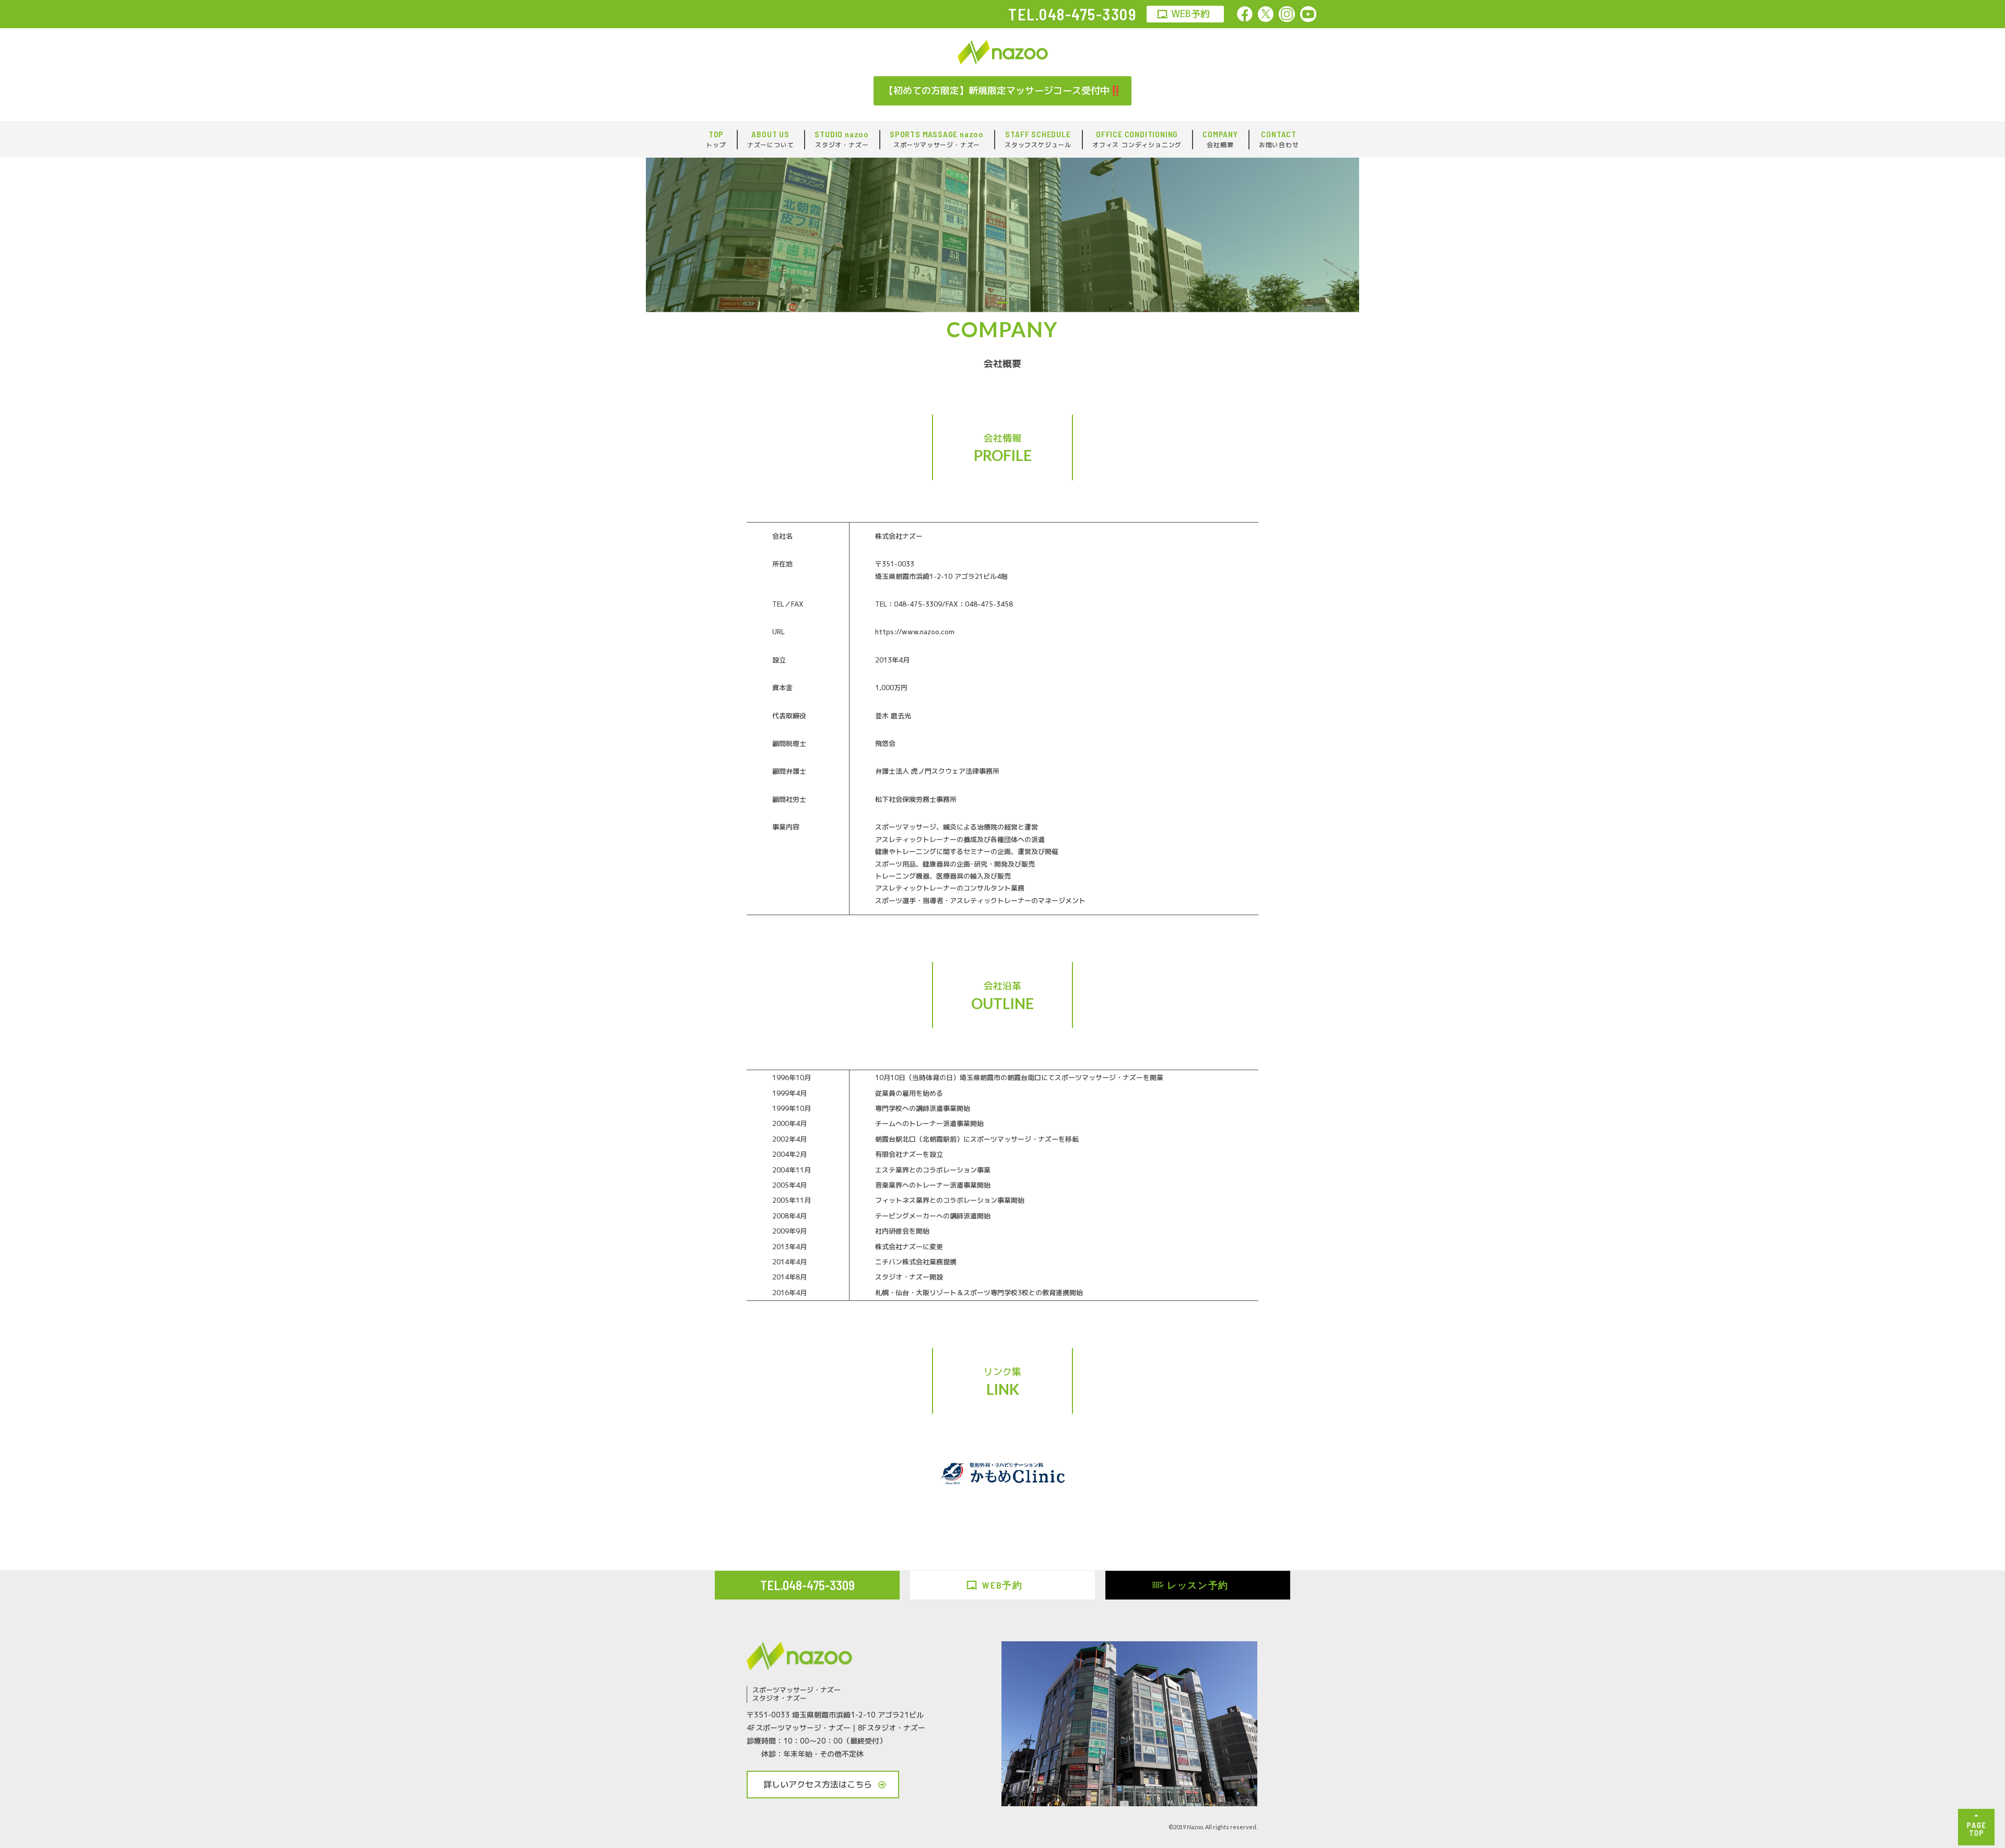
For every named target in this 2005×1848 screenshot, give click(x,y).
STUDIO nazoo (842, 139)
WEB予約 (1190, 14)
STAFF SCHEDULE (1038, 139)
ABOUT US (771, 139)
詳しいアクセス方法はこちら (818, 1784)
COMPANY (1220, 139)
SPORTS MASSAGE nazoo (937, 139)
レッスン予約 (1198, 1585)
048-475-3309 (1088, 14)
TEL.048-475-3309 (807, 1585)
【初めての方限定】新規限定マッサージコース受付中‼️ (1002, 91)
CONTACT (1279, 139)
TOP (716, 139)
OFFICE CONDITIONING (1137, 139)
